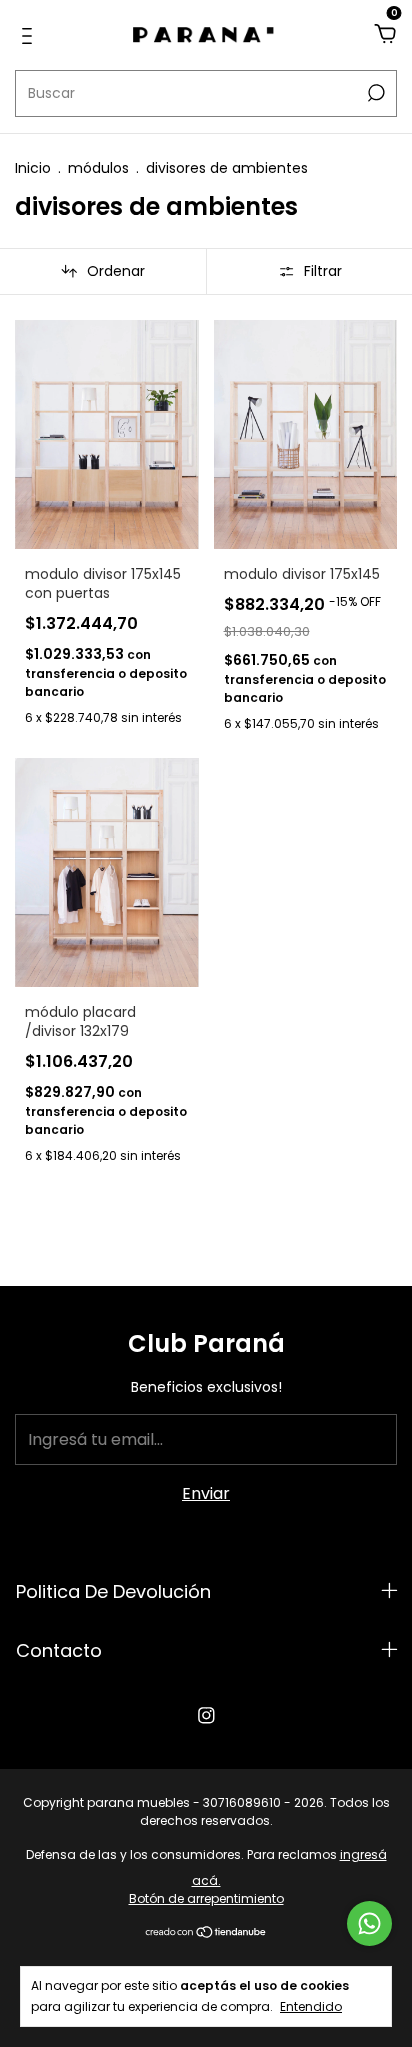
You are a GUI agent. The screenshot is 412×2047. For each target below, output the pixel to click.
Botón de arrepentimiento (206, 1898)
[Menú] (30, 35)
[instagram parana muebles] (206, 1716)
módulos (98, 168)
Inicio (33, 168)
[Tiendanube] (206, 1933)
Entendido (311, 2006)
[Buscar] (374, 93)
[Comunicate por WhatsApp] (369, 1923)
